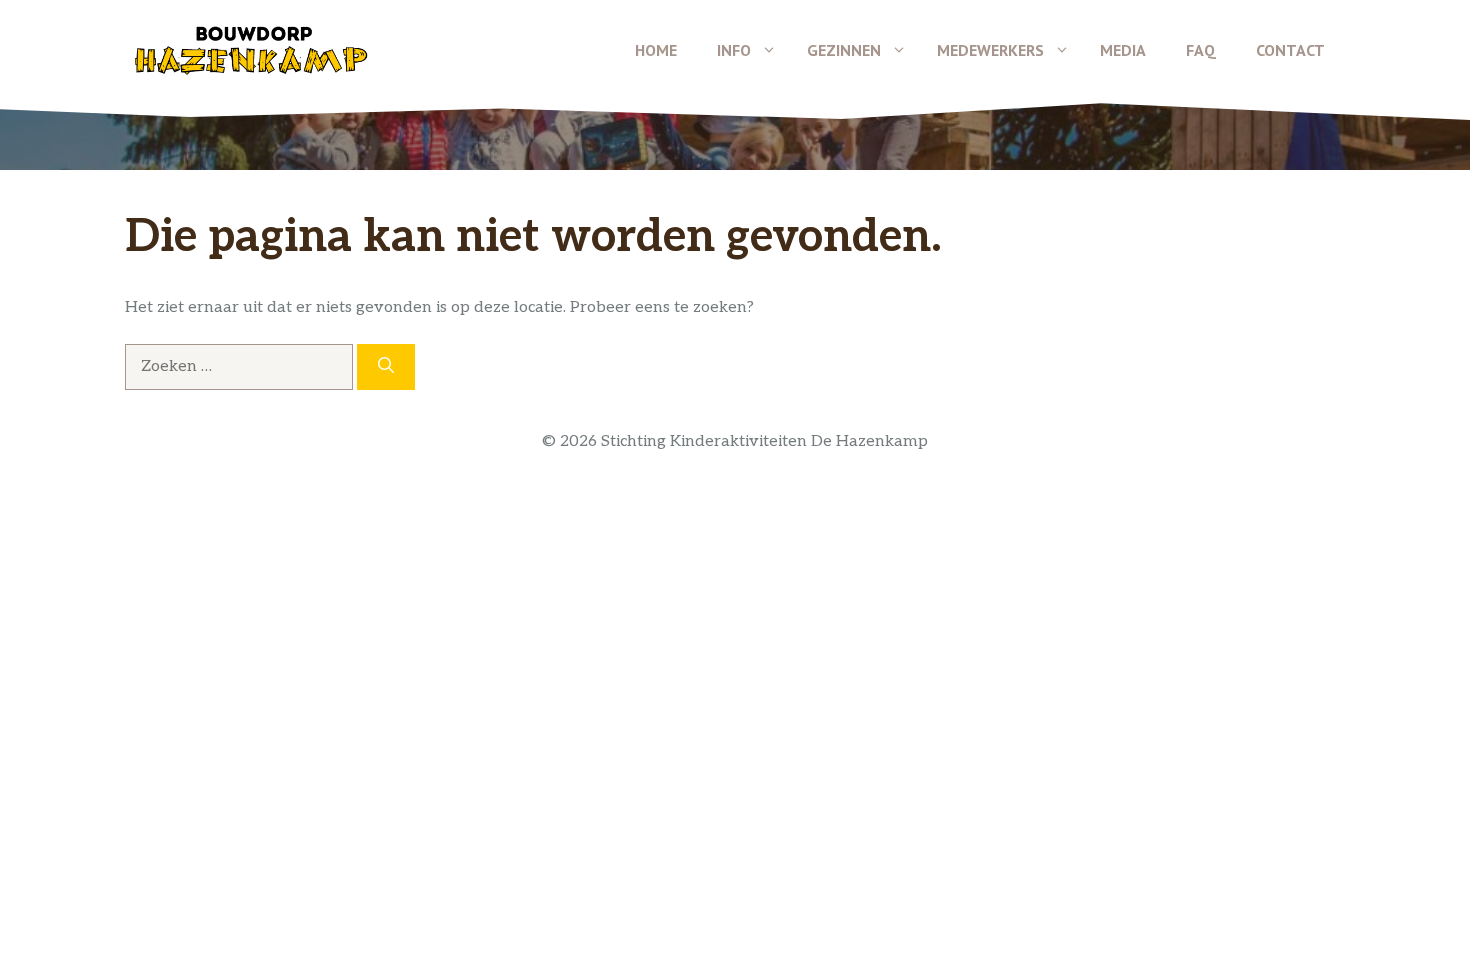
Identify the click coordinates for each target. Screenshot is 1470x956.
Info (734, 50)
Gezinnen (844, 50)
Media (1123, 50)
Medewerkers (990, 50)
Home (656, 50)
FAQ (1201, 50)
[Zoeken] (386, 367)
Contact (1290, 50)
